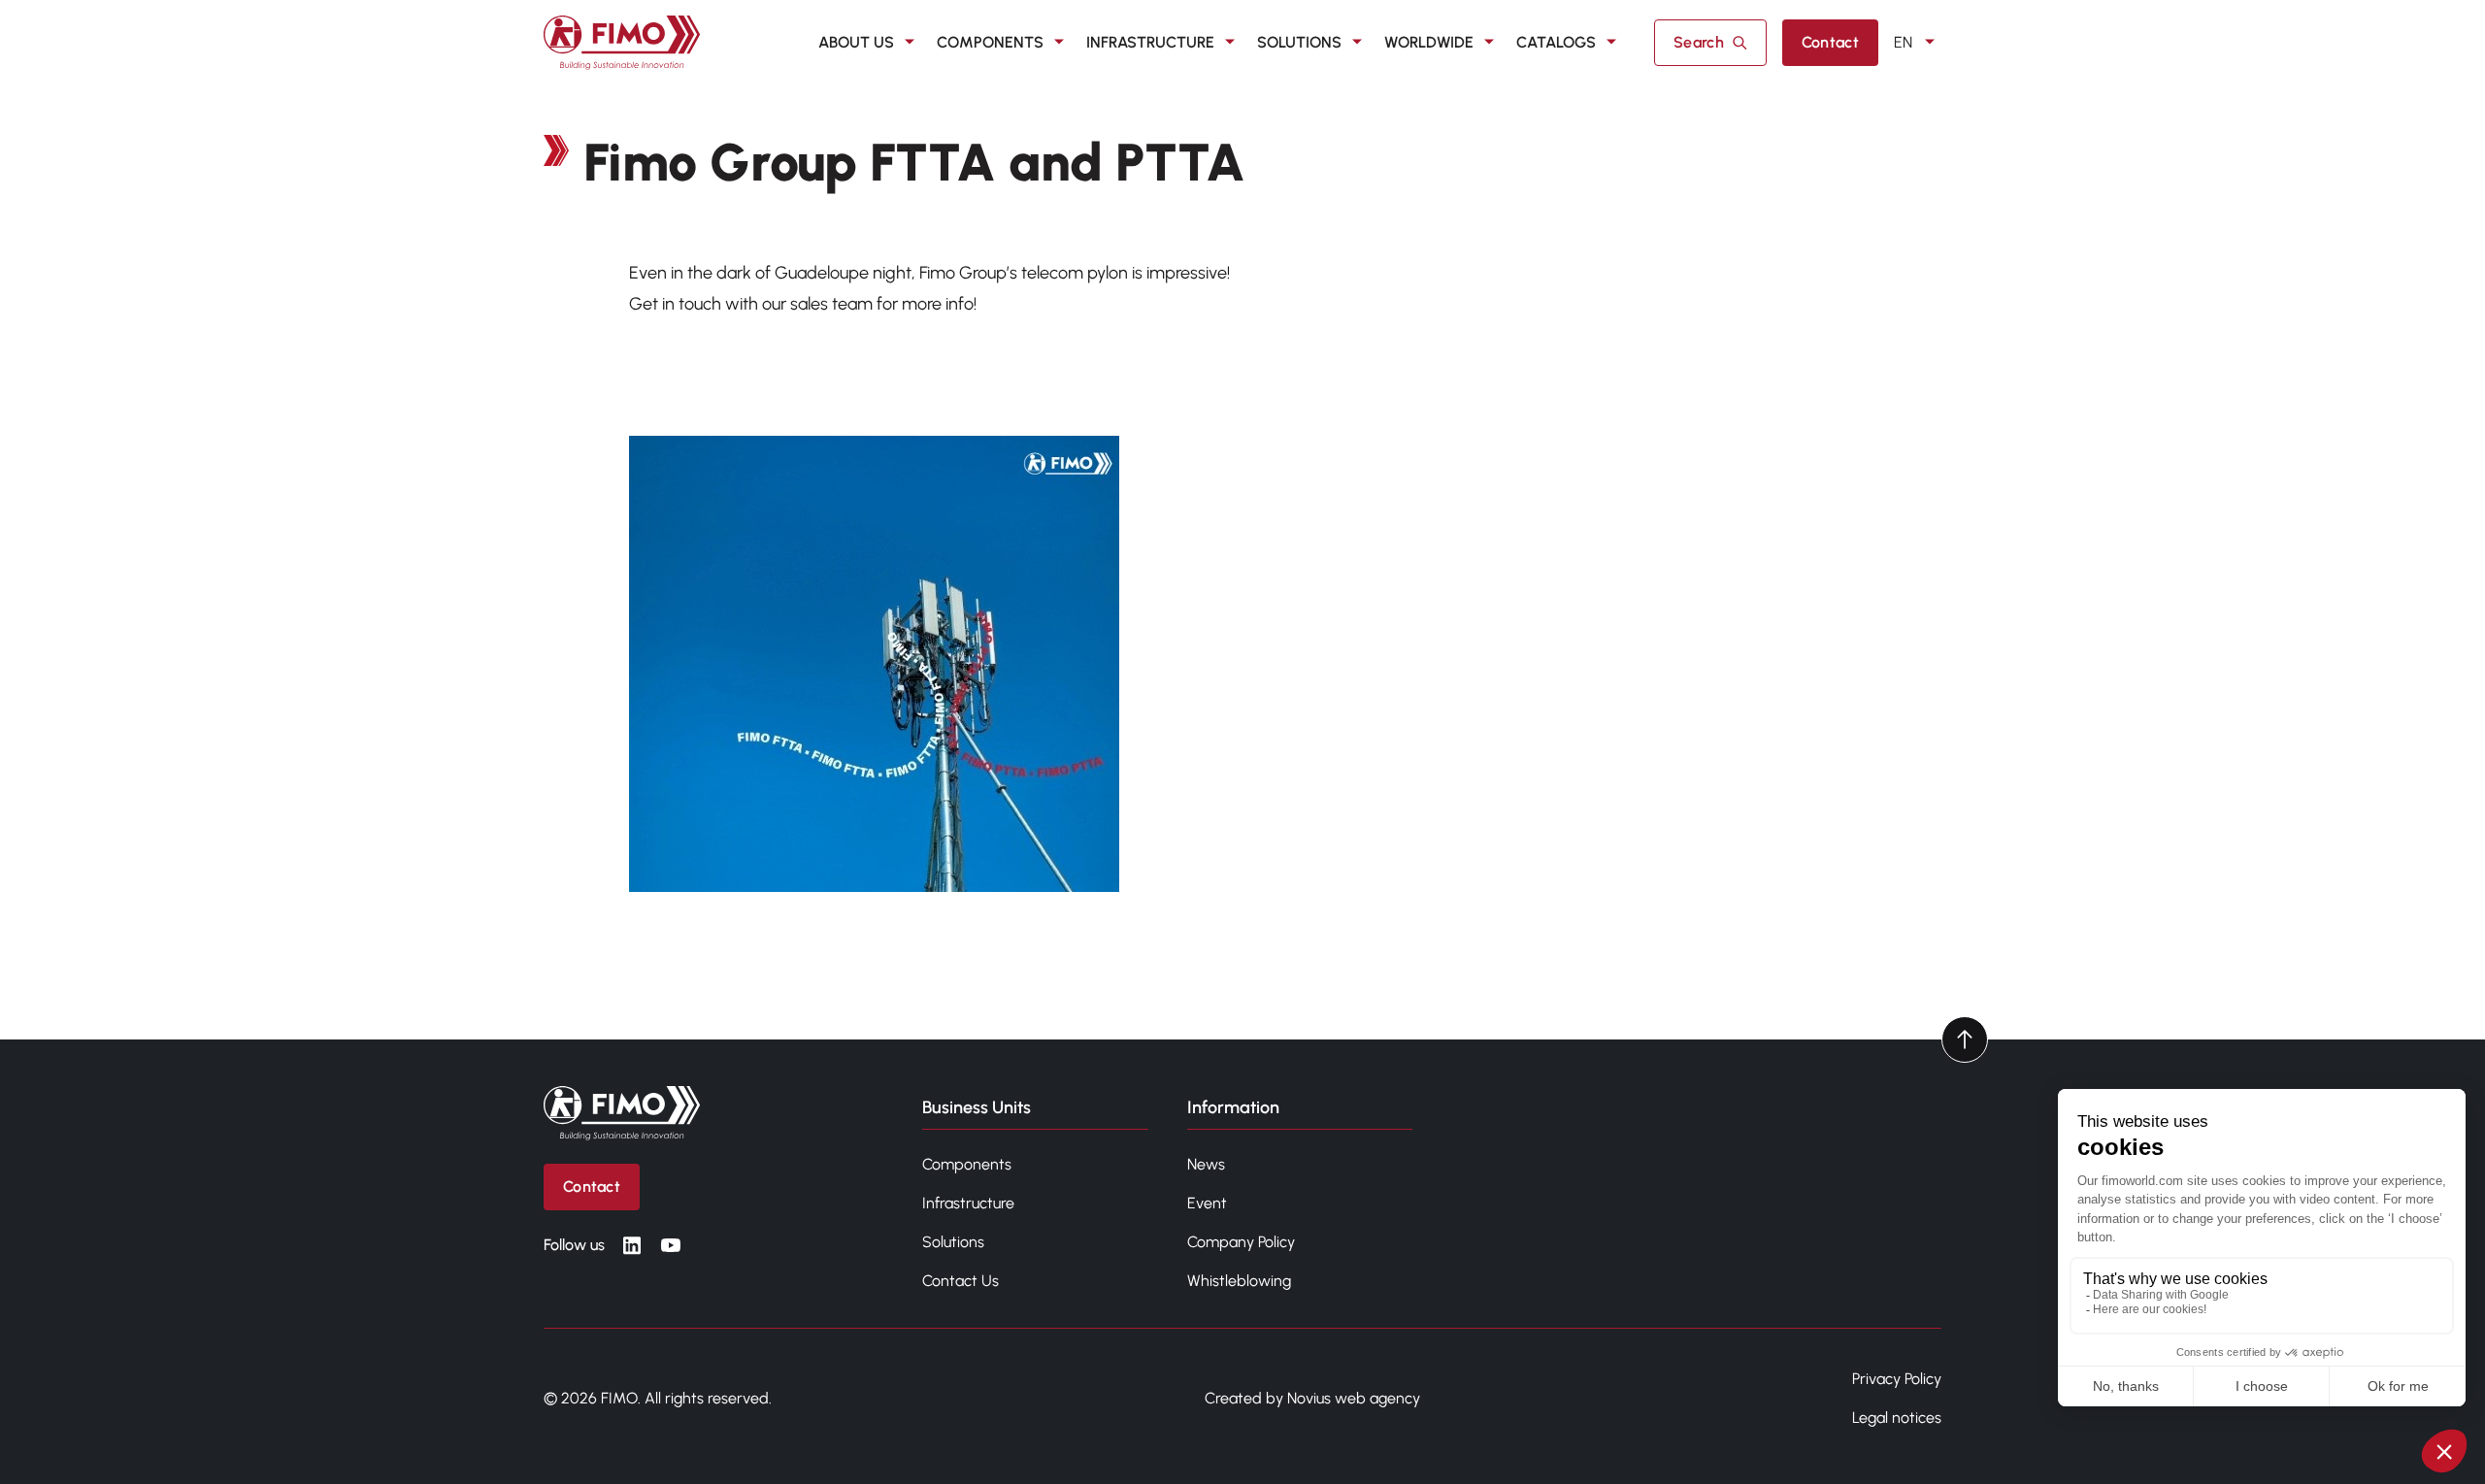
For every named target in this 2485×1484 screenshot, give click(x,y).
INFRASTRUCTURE (1150, 42)
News (1206, 1164)
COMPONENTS (990, 42)
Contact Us (961, 1281)
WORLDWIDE (1429, 42)
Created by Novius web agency (1312, 1398)
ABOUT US (856, 42)
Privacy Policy (1897, 1379)
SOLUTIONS (1299, 42)
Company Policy (1241, 1242)
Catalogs (1556, 42)
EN (1903, 42)
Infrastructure (968, 1203)
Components (967, 1164)
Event (1207, 1203)
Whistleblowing (1239, 1281)
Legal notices (1897, 1418)
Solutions (953, 1242)
